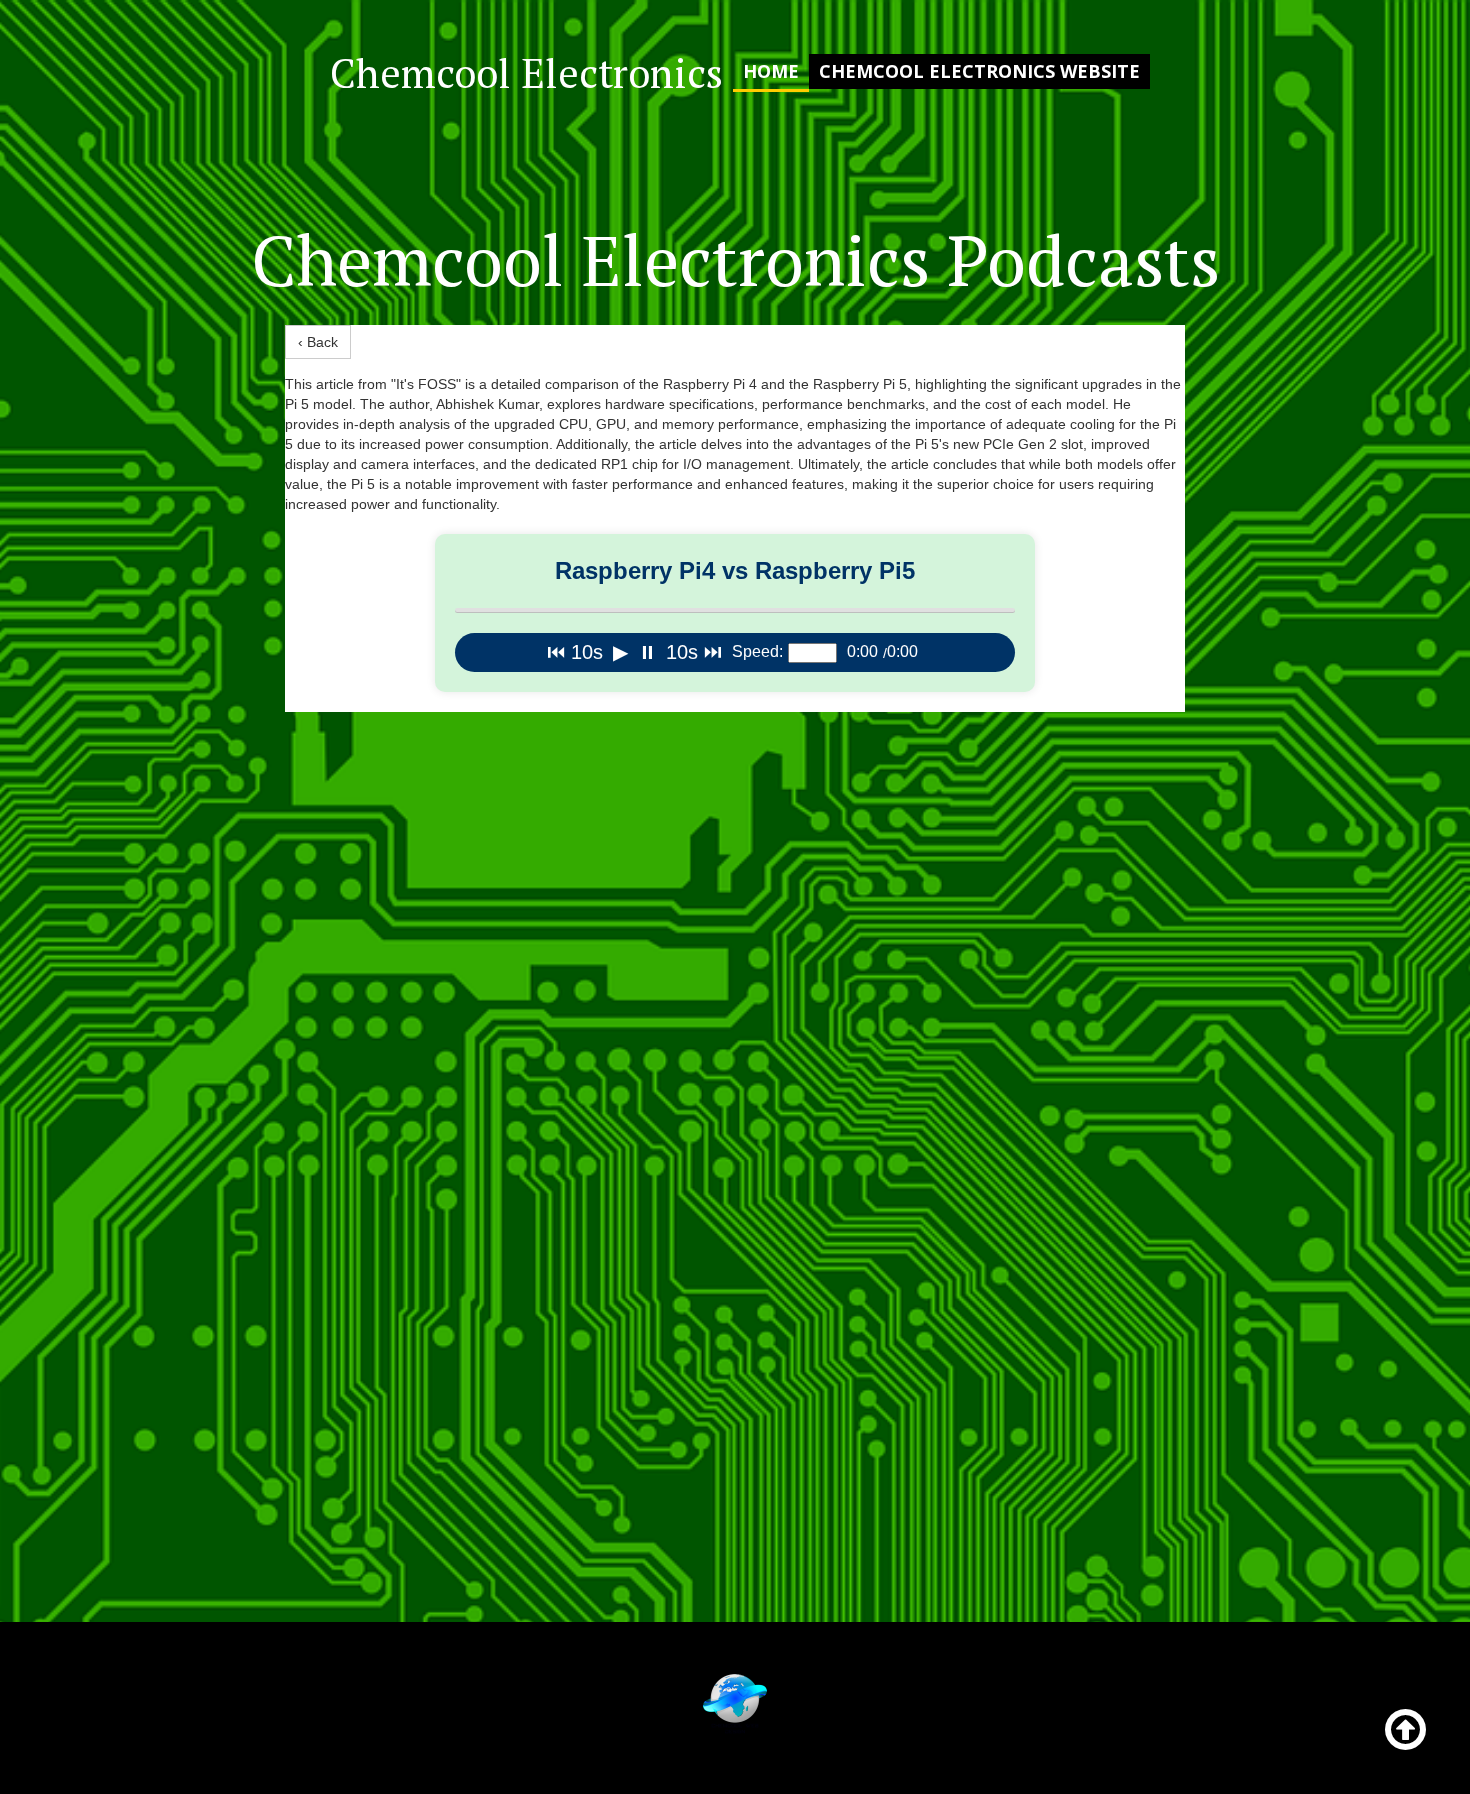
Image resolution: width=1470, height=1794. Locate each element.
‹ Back (318, 342)
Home (771, 71)
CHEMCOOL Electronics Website (979, 71)
